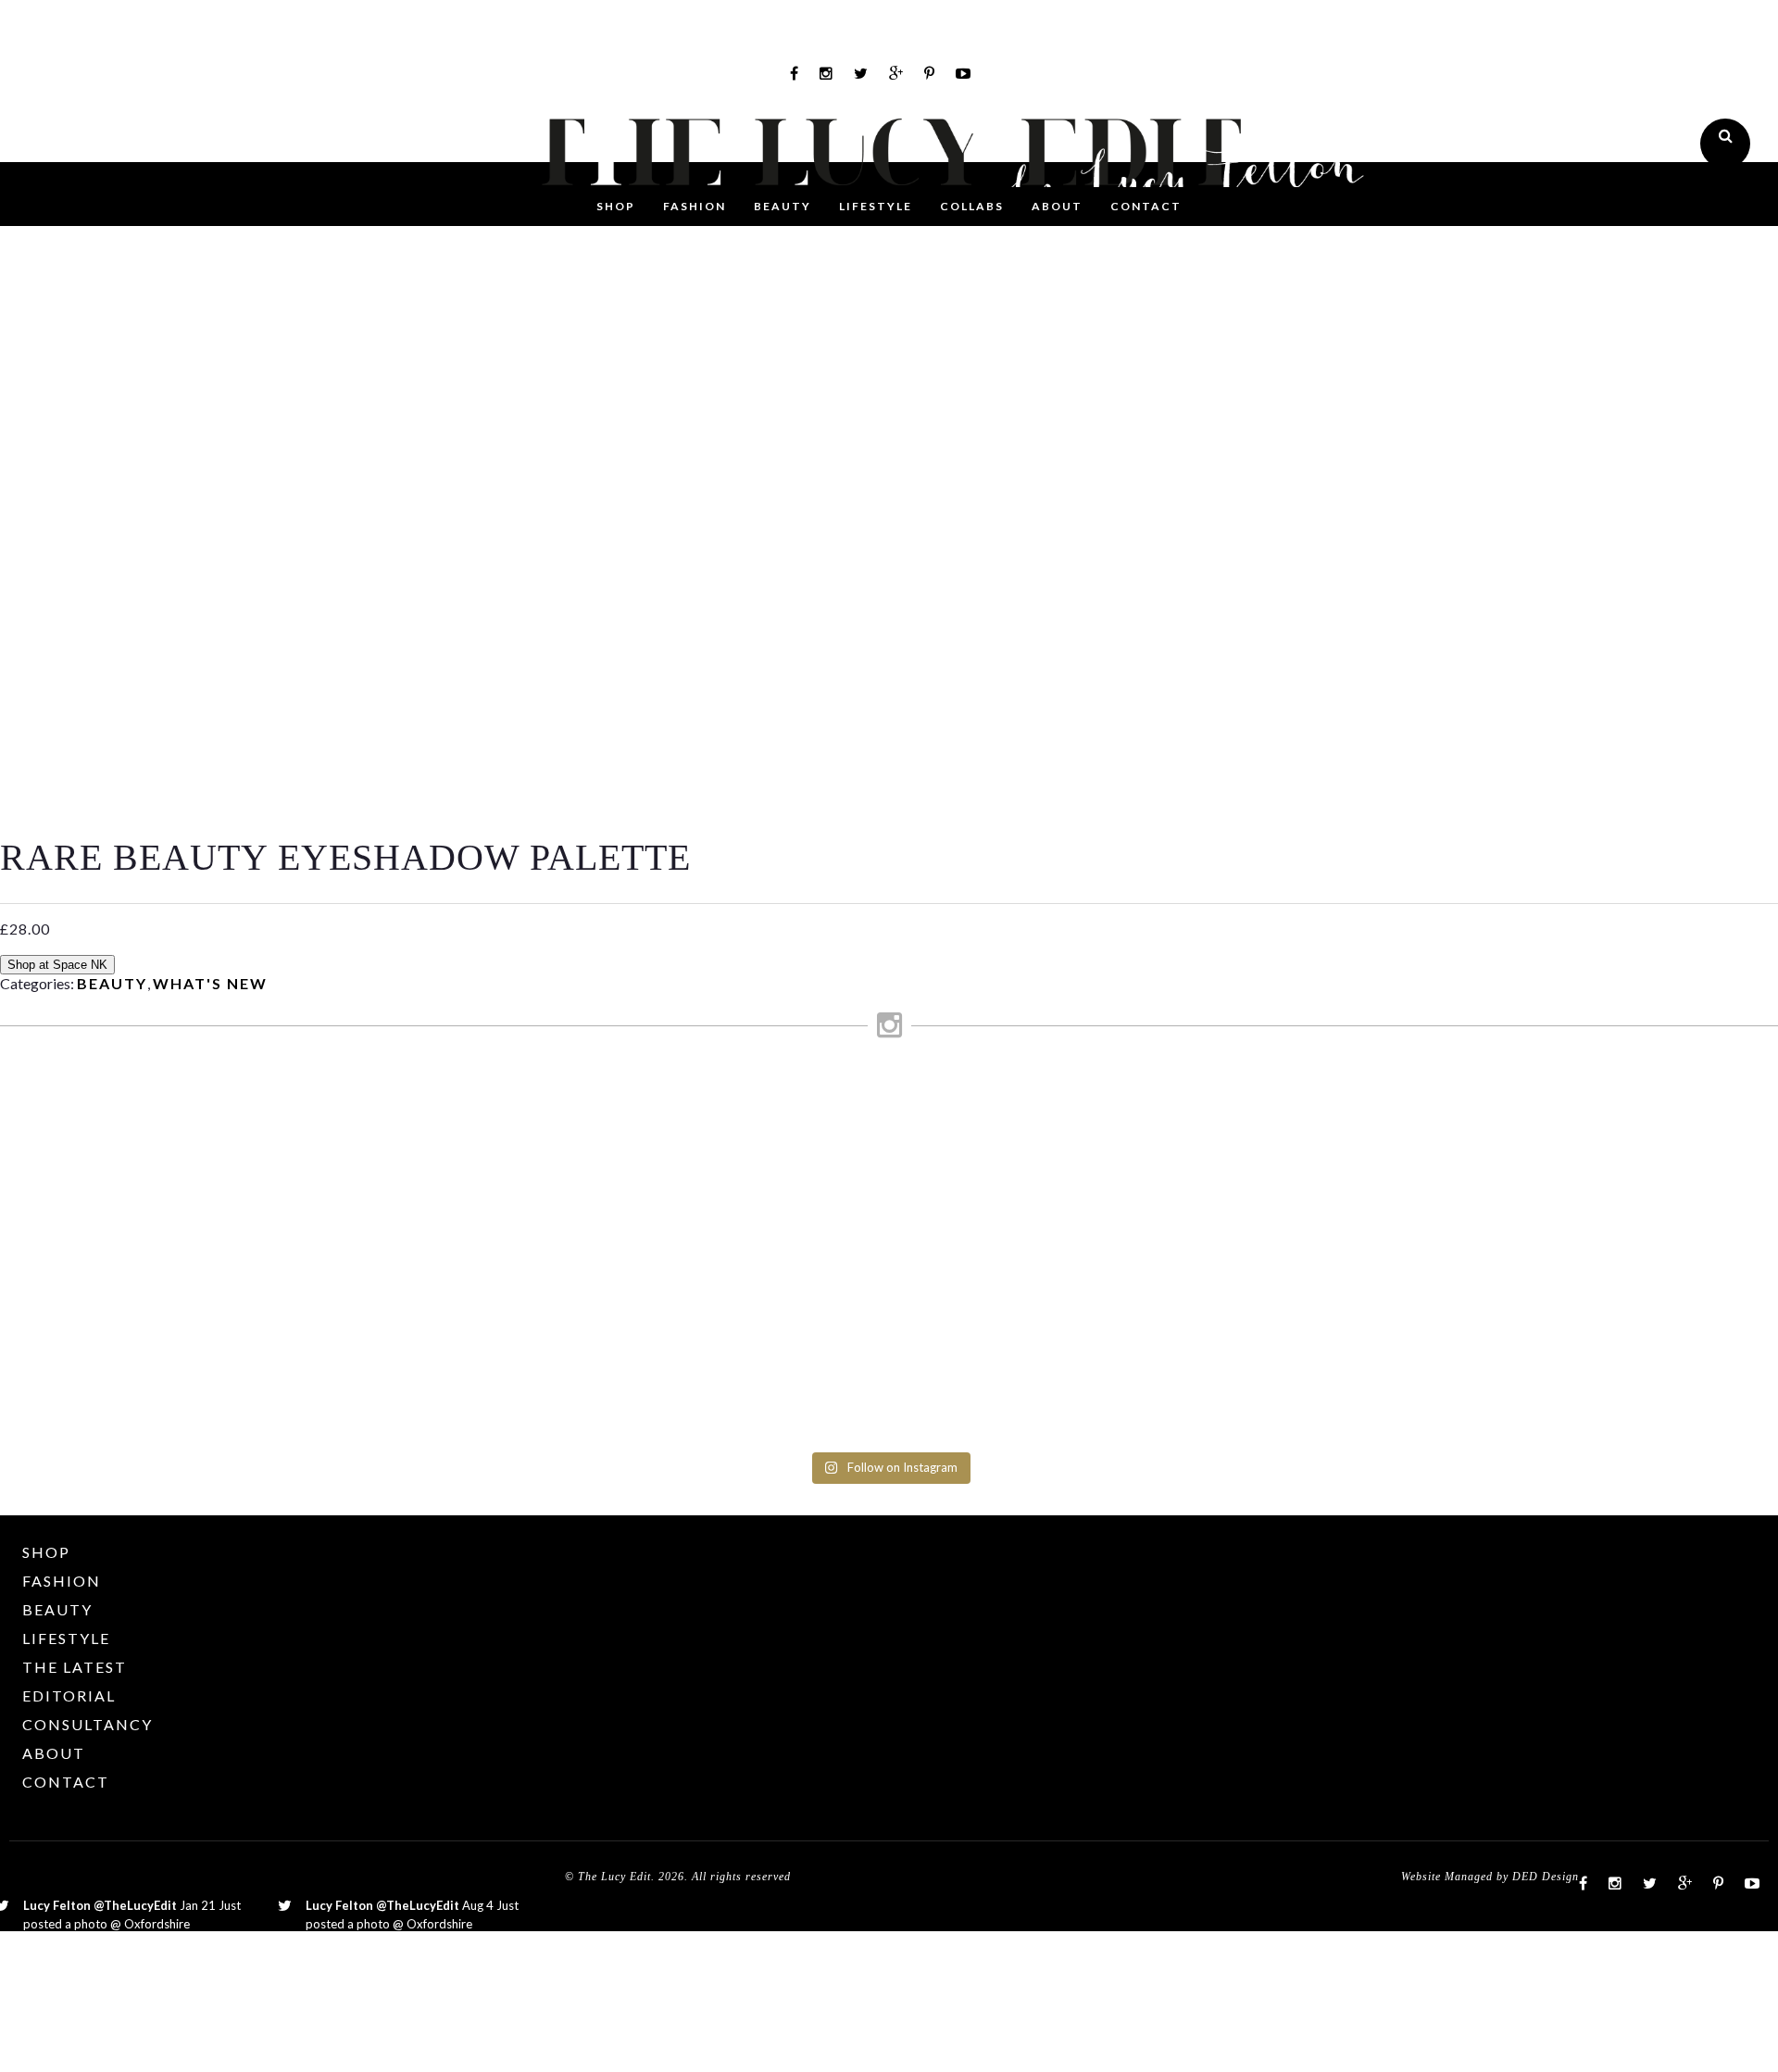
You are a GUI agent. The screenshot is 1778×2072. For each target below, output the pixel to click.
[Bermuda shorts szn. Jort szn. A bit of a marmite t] (1448, 1189)
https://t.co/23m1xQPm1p (379, 1942)
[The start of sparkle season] (107, 1093)
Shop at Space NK (57, 965)
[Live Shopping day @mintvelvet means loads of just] (330, 1154)
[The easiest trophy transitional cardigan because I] (1001, 1251)
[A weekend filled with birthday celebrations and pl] (1671, 1260)
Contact (1146, 206)
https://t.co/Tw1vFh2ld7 (90, 1942)
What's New (210, 983)
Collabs (972, 206)
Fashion (695, 206)
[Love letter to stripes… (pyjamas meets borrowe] (777, 1154)
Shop (616, 206)
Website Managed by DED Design (1490, 1877)
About (1057, 206)
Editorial (69, 1695)
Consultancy (88, 1724)
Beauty (783, 206)
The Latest (75, 1667)
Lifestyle (876, 206)
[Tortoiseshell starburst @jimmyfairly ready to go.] (1224, 1110)
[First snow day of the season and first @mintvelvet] (554, 1110)
